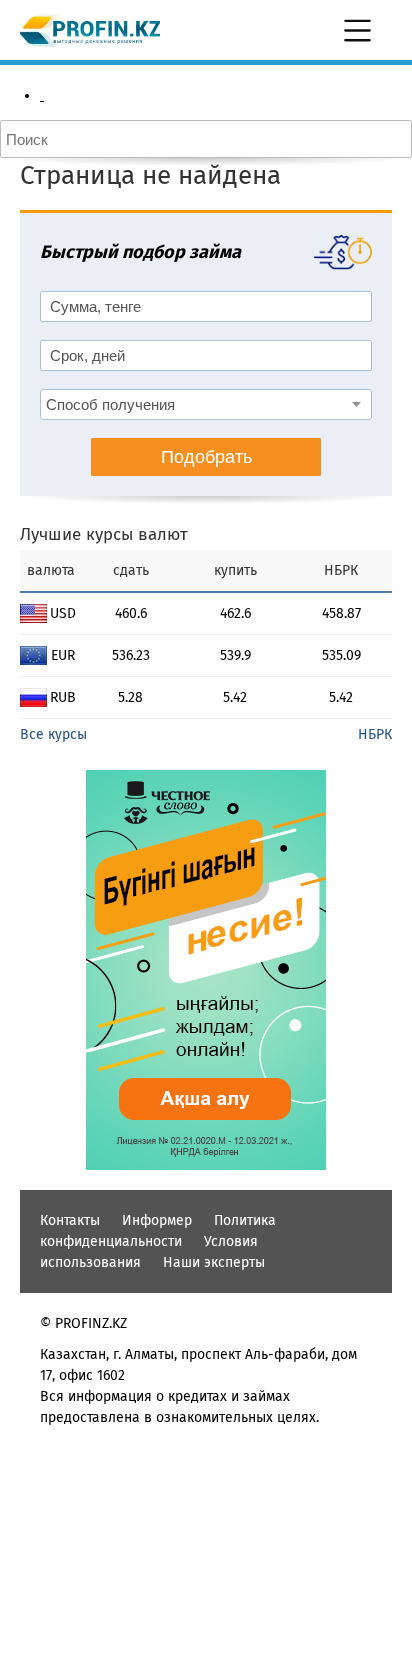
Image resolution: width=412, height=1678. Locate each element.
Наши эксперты (214, 1262)
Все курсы (53, 734)
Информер (157, 1220)
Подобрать (206, 457)
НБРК (375, 734)
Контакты (70, 1220)
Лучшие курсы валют (104, 534)
